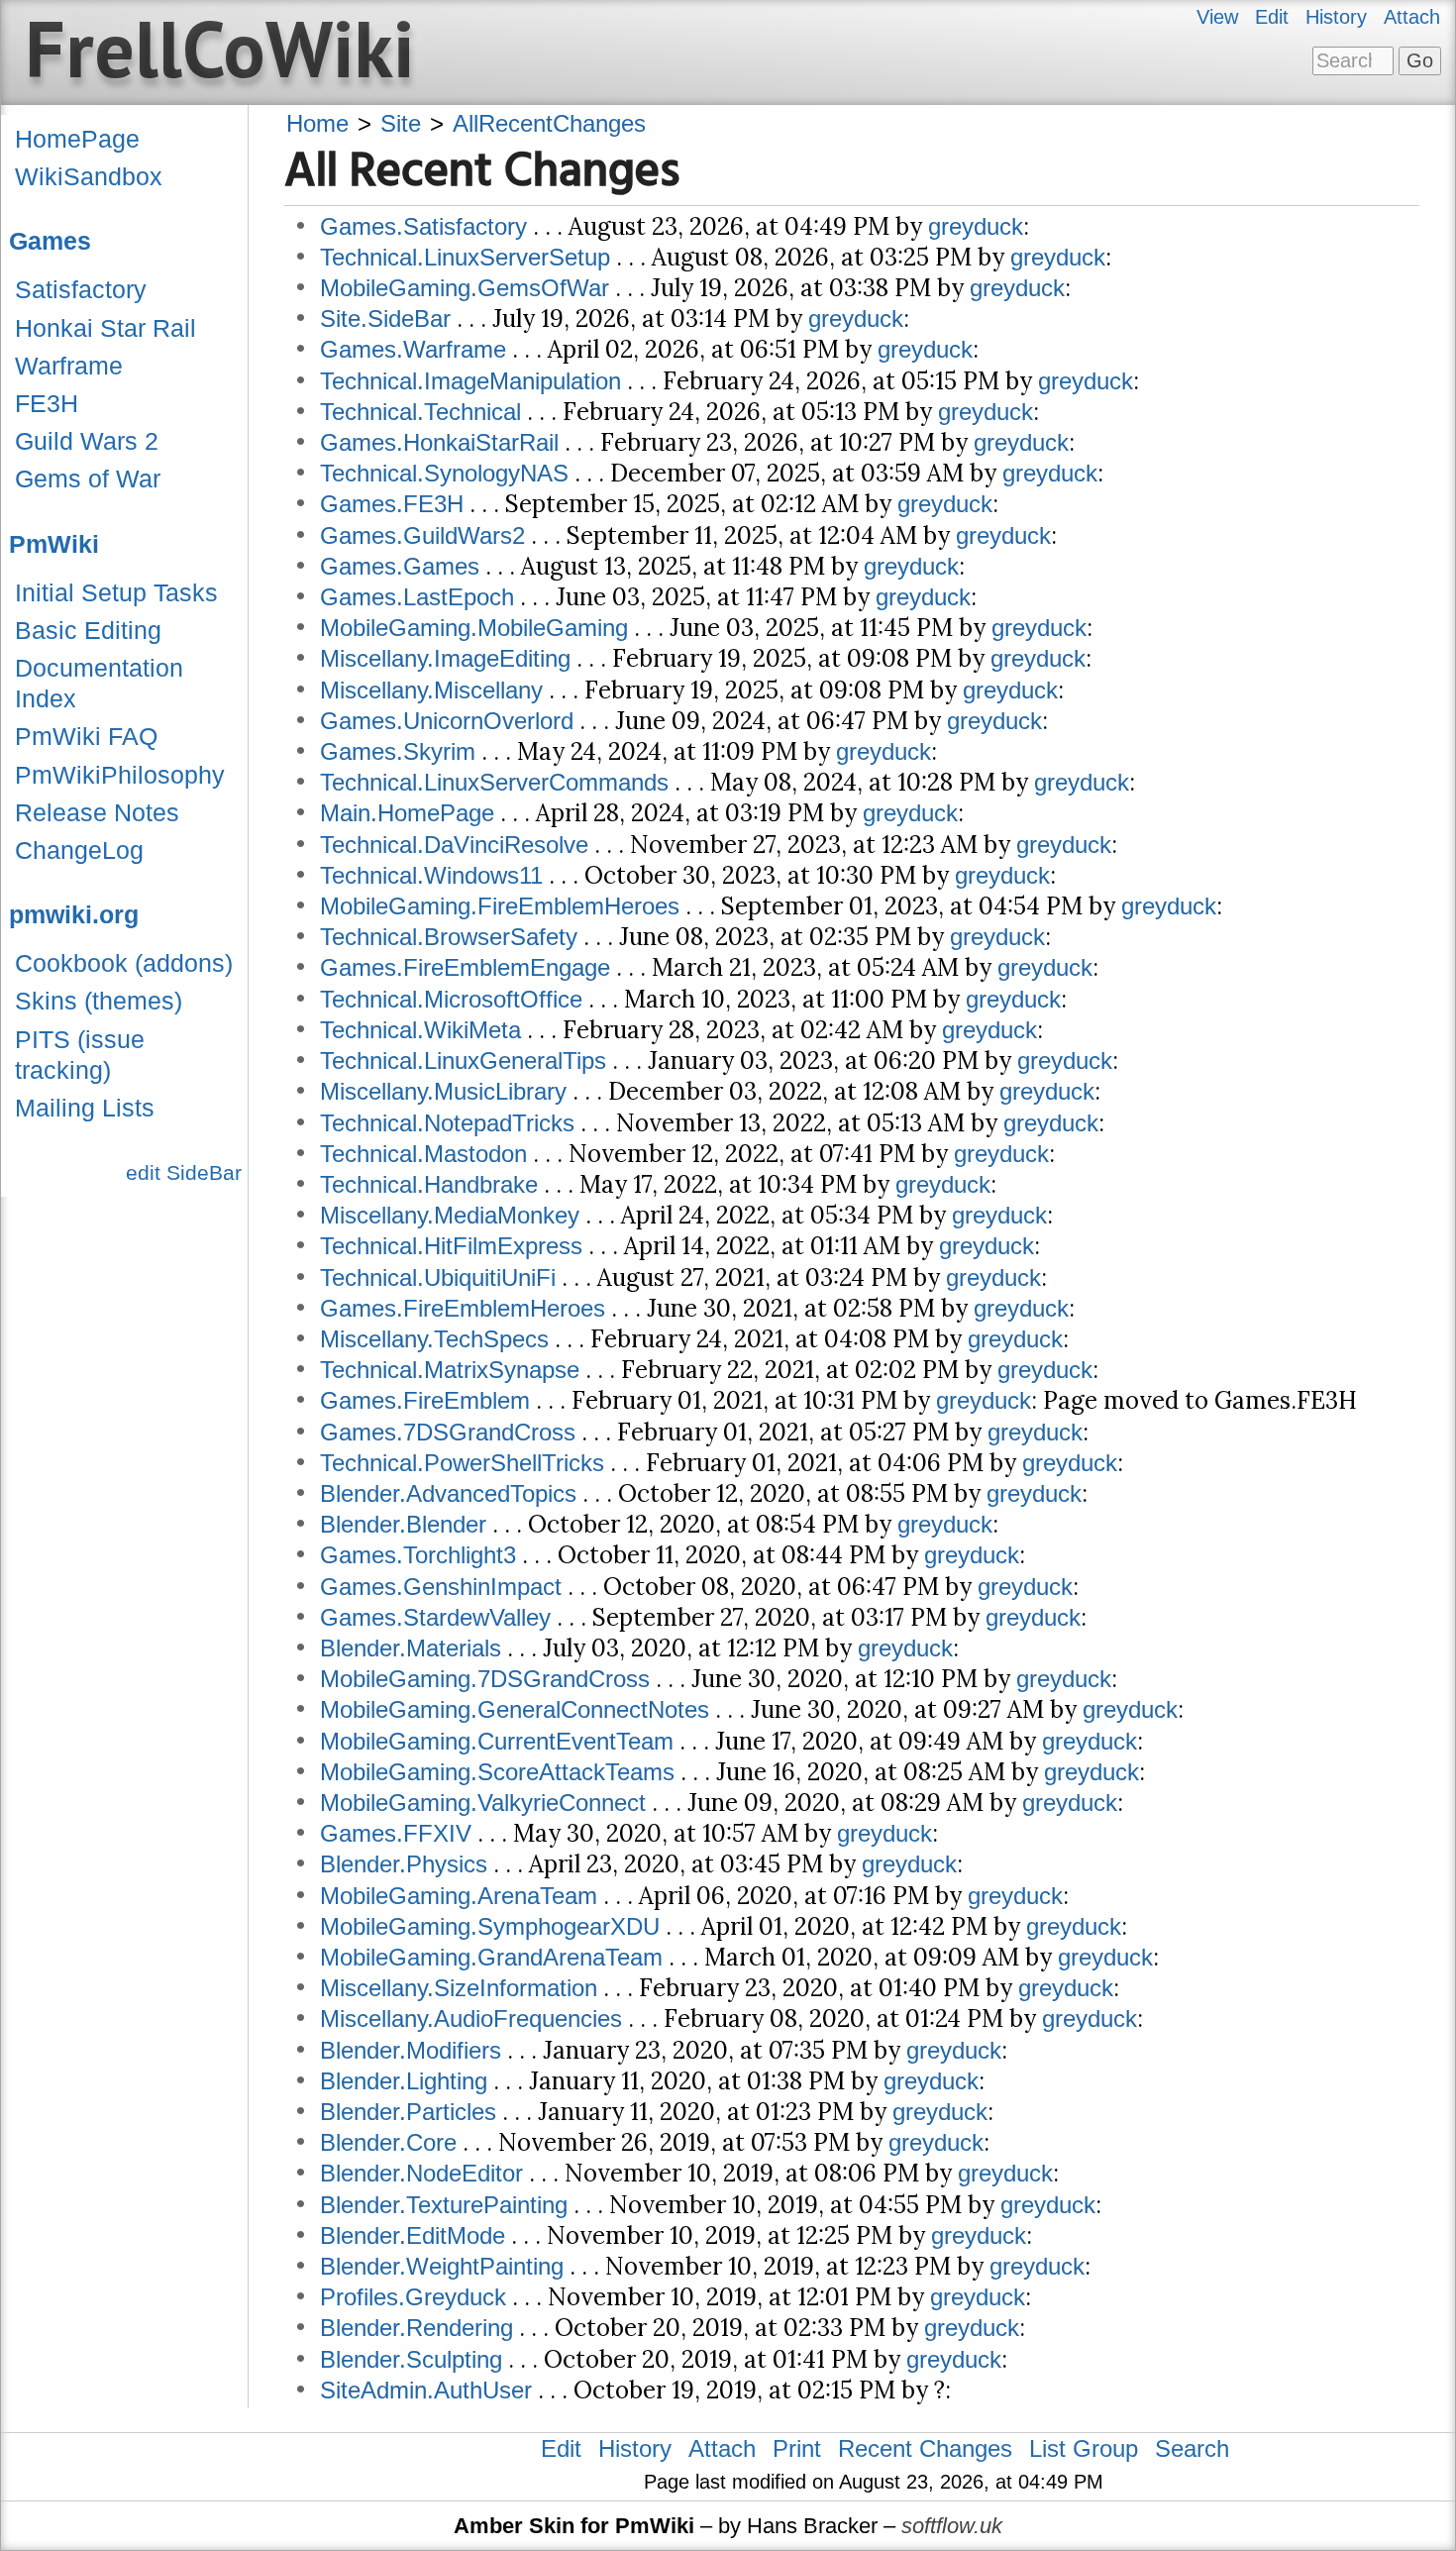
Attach (1412, 17)
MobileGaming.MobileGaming (474, 628)
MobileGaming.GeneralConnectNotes (515, 1709)
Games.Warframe (413, 349)
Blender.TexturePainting (444, 2205)
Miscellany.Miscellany (431, 690)
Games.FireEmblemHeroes (463, 1308)
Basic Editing (88, 630)
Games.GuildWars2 (422, 535)
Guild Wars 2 (87, 441)
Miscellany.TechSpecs (434, 1339)
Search (1192, 2448)
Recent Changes (925, 2448)
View (1217, 17)
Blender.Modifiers (411, 2050)
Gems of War (88, 478)
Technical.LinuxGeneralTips (463, 1061)
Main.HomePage (407, 813)
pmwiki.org (74, 914)
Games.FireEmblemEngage (465, 967)
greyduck (976, 226)
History (1336, 17)
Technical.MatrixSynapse (450, 1370)
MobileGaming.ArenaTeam (459, 1896)
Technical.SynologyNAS (444, 473)
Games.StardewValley (435, 1617)
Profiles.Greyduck (413, 2297)
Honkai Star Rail (105, 328)
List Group (1084, 2448)
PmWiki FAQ (86, 736)
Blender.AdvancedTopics (448, 1493)
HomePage (77, 139)
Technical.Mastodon (423, 1154)
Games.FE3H (392, 504)
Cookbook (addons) (124, 963)
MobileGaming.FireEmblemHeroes (500, 906)
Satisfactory (81, 289)
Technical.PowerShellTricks (462, 1463)
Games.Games (400, 566)
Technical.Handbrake (429, 1184)
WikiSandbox (89, 176)
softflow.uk (952, 2526)
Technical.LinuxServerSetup (465, 257)
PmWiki (54, 544)
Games (50, 241)
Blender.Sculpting (411, 2359)
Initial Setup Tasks (116, 592)
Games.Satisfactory (423, 226)
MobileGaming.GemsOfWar (465, 288)
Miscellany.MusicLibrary (443, 1091)
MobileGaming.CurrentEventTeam (497, 1741)
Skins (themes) (99, 1001)
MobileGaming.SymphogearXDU (490, 1926)
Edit (1272, 17)
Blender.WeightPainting (442, 2266)
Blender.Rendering (416, 2328)
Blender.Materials (411, 1648)
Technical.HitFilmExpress (451, 1246)
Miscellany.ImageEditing (445, 658)
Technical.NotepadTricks (447, 1123)
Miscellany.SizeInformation (459, 1988)
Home (317, 123)
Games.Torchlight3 (418, 1555)
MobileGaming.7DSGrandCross (485, 1679)
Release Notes (97, 812)
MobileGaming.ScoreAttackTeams (497, 1772)
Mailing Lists (85, 1108)
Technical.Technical (420, 412)
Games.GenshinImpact (441, 1587)
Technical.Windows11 (431, 875)
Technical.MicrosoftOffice (451, 999)
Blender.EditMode (413, 2235)
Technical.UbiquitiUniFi (438, 1277)
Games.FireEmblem (425, 1400)
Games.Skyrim (398, 751)
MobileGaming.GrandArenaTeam (491, 1957)
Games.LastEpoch (417, 597)
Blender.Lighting (404, 2081)
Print (797, 2448)
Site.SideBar (385, 319)
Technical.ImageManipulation (470, 381)
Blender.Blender (403, 1524)
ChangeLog (79, 850)
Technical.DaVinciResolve (454, 845)
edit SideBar (184, 1172)
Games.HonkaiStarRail (439, 442)
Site (401, 123)
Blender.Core (388, 2142)
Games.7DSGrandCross (448, 1432)
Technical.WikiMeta (420, 1030)
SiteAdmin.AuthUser (426, 2390)
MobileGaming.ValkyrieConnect (483, 1803)
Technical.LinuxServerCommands (494, 782)
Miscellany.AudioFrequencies (471, 2019)
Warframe (69, 366)
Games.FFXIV (396, 1833)
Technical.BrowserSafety (449, 937)
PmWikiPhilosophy (120, 775)
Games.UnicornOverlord (447, 721)
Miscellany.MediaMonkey (450, 1215)
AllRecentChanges (549, 123)
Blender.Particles (408, 2112)
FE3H (47, 403)
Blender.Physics (404, 1864)
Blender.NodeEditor (421, 2173)
